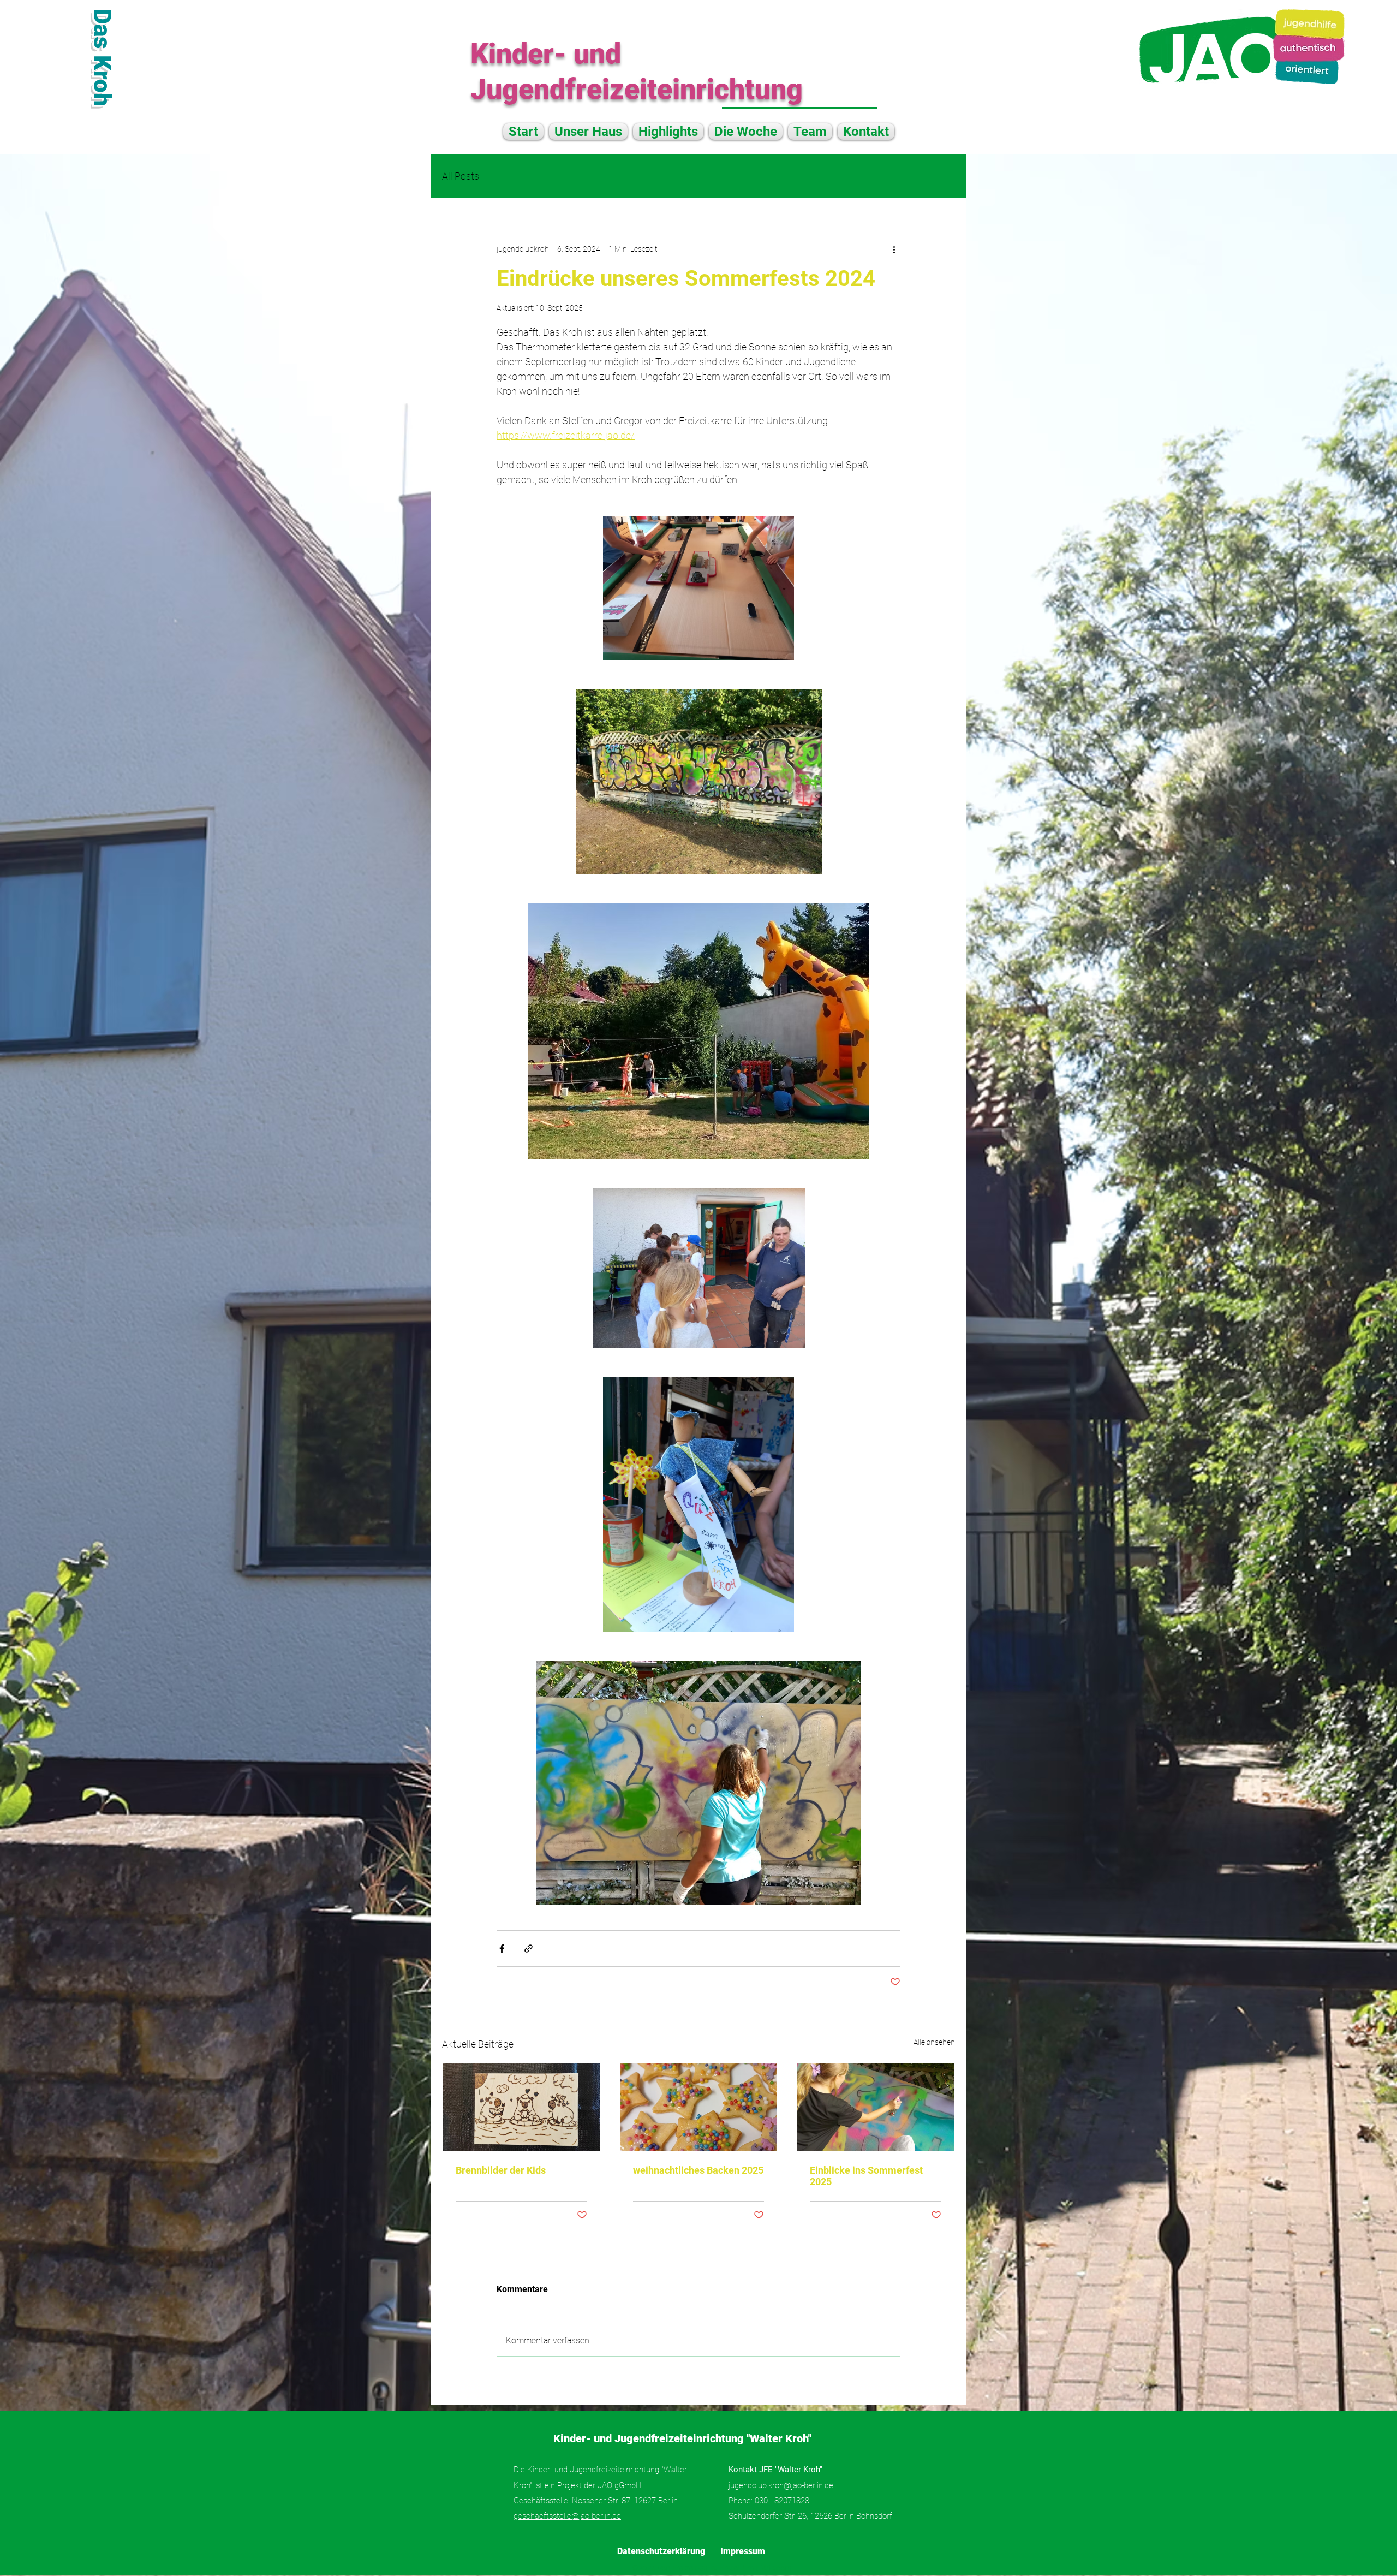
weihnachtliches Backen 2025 (698, 2170)
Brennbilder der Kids (501, 2170)
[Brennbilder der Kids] (521, 2107)
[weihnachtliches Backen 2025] (699, 2107)
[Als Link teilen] (529, 1949)
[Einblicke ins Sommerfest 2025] (876, 2107)
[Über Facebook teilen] (502, 1949)
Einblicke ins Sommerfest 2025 (866, 2176)
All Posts (461, 176)
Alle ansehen (934, 2042)
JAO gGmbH (620, 2485)
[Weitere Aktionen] (894, 249)
